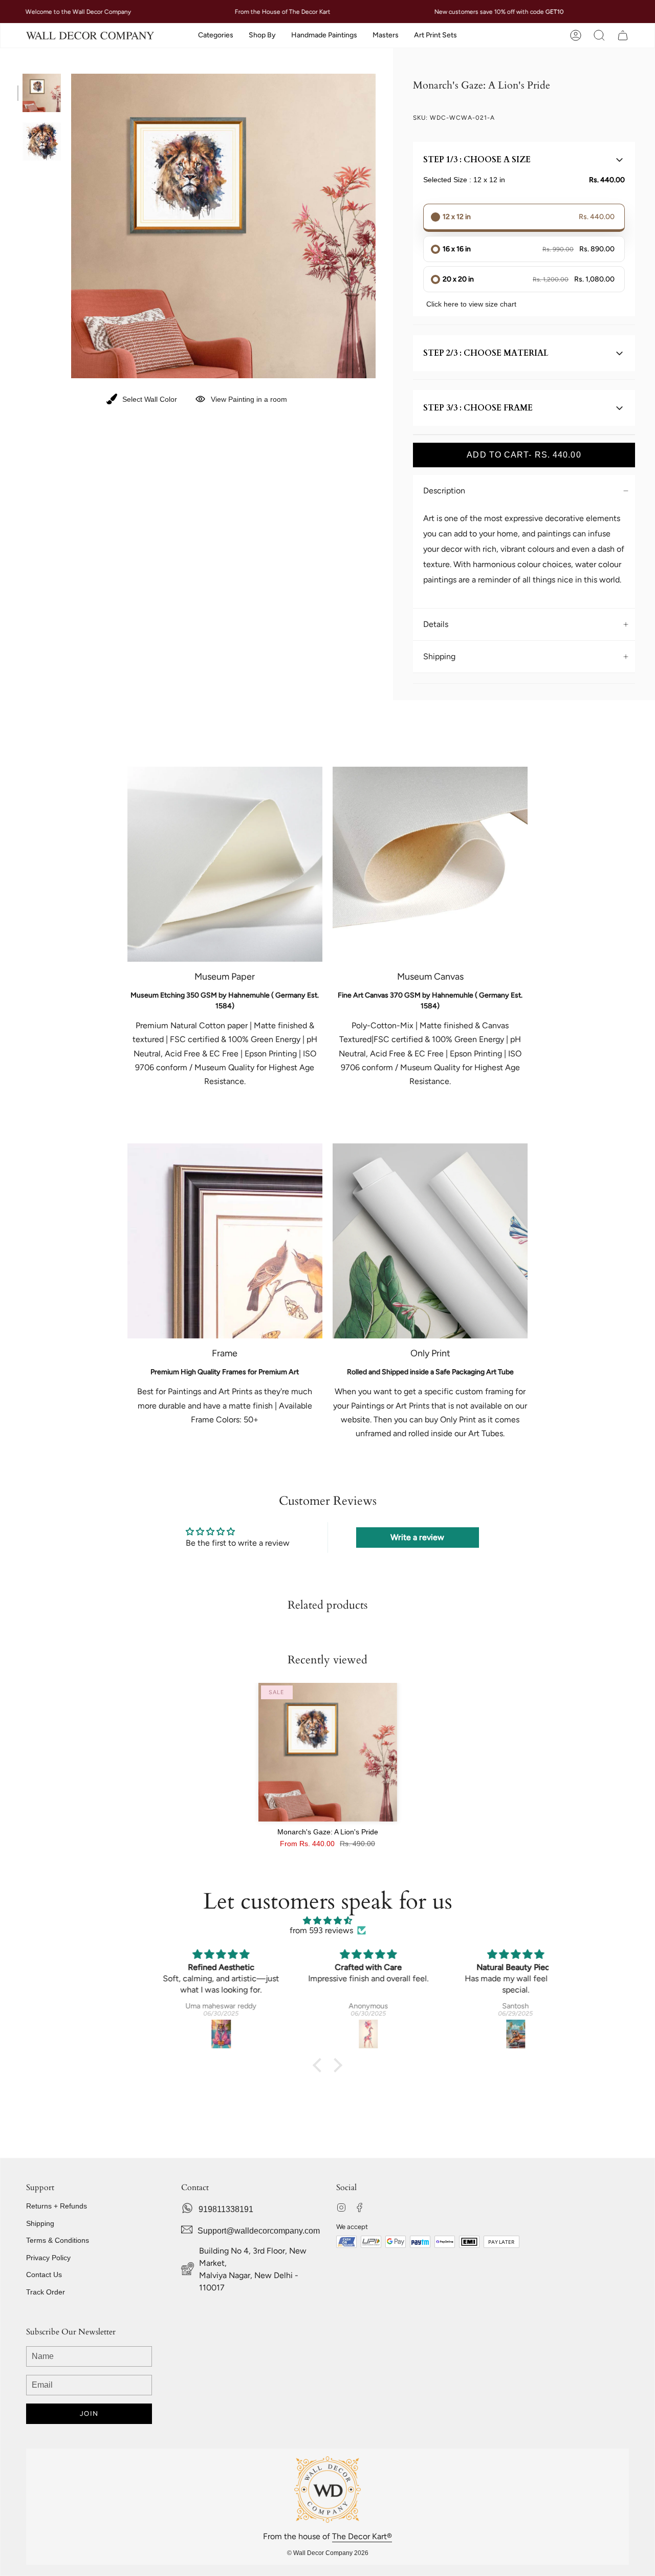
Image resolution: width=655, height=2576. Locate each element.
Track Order (46, 2292)
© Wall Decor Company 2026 (328, 2553)
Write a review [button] (417, 1537)
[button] (216, 36)
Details (436, 624)
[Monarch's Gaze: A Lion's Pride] (328, 1752)
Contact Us (44, 2275)
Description (444, 491)
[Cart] (623, 36)
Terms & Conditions (58, 2240)
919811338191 (226, 2209)
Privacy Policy (48, 2258)
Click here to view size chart (471, 304)
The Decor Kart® (362, 2536)
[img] (327, 1921)
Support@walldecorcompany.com (259, 2231)
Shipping (439, 656)
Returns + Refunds (57, 2206)
